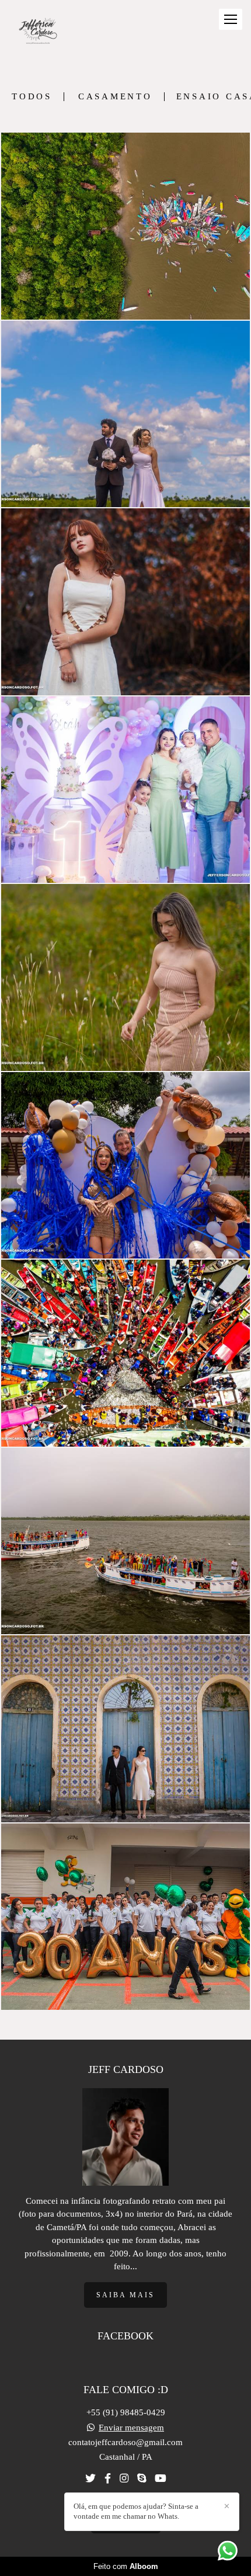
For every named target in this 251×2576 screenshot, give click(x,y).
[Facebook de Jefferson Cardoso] (108, 2479)
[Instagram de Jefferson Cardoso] (124, 2479)
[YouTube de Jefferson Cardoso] (161, 2479)
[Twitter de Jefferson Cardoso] (90, 2479)
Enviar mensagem (131, 2428)
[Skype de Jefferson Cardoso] (142, 2479)
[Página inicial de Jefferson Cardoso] (38, 32)
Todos (32, 97)
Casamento (115, 97)
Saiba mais (125, 2295)
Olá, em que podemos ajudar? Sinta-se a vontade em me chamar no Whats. (136, 2511)
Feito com (126, 2566)
